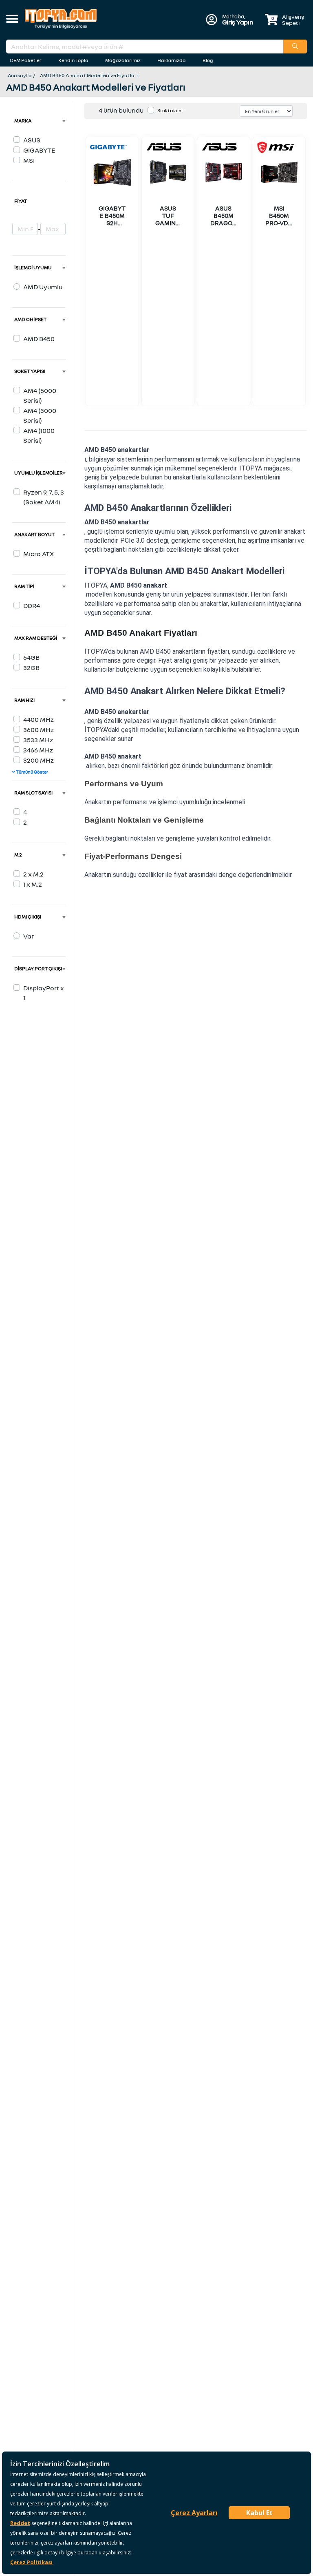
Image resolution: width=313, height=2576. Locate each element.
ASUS (32, 140)
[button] (12, 20)
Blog (208, 60)
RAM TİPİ (24, 586)
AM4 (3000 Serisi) (40, 415)
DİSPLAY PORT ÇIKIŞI (38, 968)
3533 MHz (38, 740)
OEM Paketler (26, 60)
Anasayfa (20, 75)
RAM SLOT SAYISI (33, 793)
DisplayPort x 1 (44, 993)
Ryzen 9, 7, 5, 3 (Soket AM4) (44, 497)
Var (29, 936)
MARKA (23, 121)
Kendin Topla (73, 60)
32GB (31, 668)
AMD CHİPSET (30, 319)
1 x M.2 (33, 884)
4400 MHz (39, 719)
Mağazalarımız (123, 60)
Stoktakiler (170, 110)
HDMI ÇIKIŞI (28, 917)
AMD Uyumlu (43, 287)
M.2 (18, 855)
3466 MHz (38, 750)
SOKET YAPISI (30, 371)
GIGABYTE (39, 150)
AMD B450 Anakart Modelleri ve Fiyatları (89, 75)
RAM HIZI (24, 700)
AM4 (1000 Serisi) (39, 435)
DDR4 (32, 606)
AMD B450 (39, 339)
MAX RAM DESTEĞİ (36, 638)
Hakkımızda (172, 60)
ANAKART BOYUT (34, 534)
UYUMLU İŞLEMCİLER (39, 473)
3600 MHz (39, 730)
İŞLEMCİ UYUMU (33, 267)
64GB (31, 657)
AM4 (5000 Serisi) (40, 395)
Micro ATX (39, 554)
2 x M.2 (33, 874)
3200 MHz (39, 760)
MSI (29, 160)
